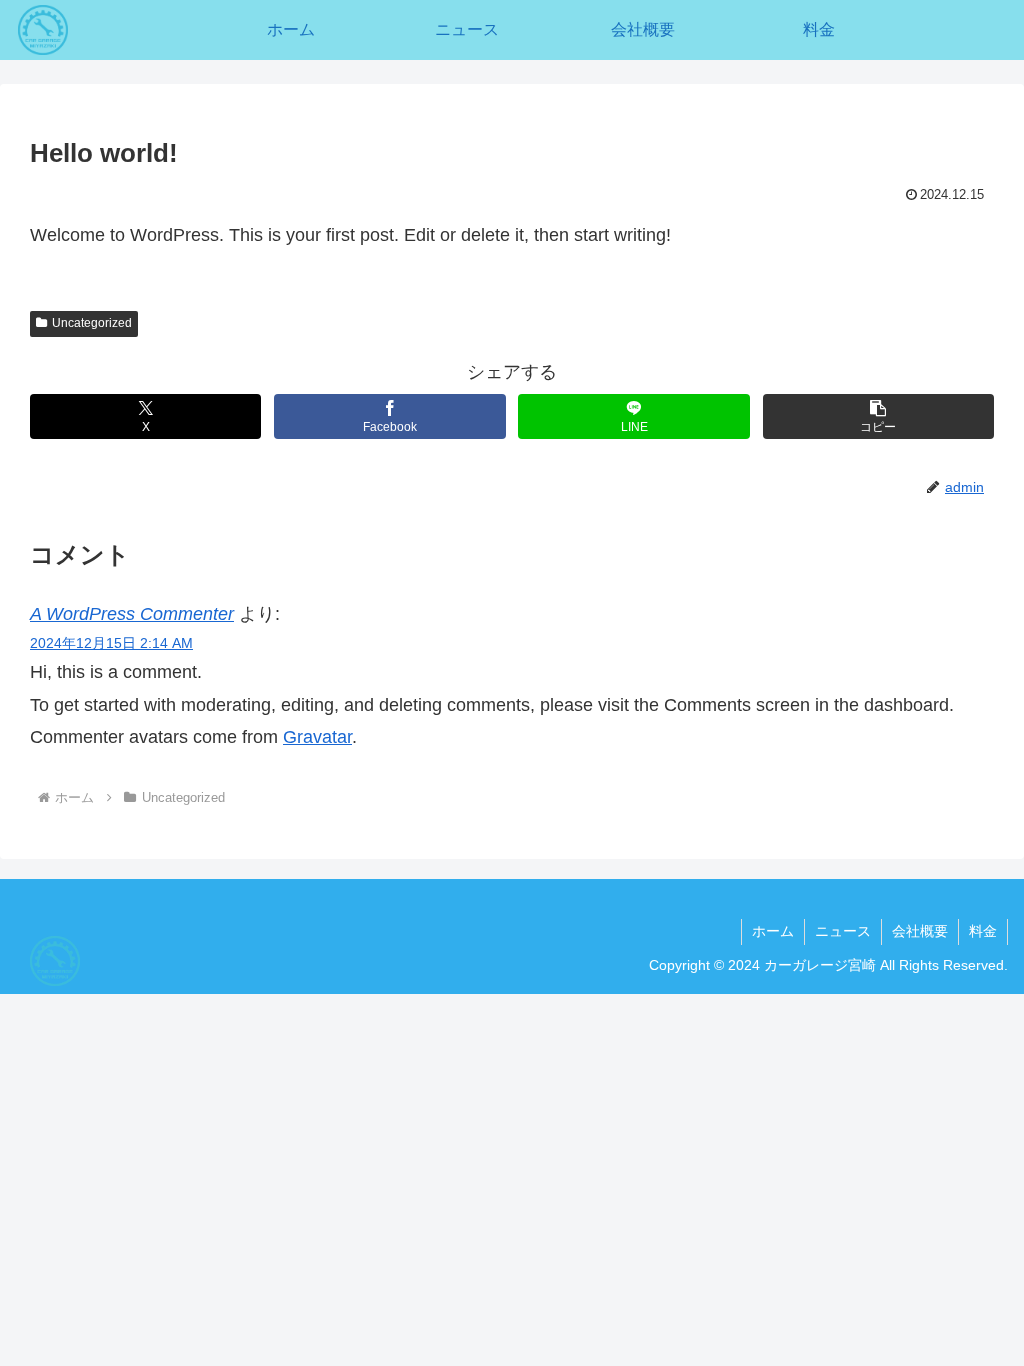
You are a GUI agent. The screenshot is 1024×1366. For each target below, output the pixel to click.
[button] (878, 416)
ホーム (773, 931)
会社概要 (920, 931)
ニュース (843, 931)
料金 (983, 931)
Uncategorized (92, 323)
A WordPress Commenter (132, 614)
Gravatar (317, 737)
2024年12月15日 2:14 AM (111, 643)
